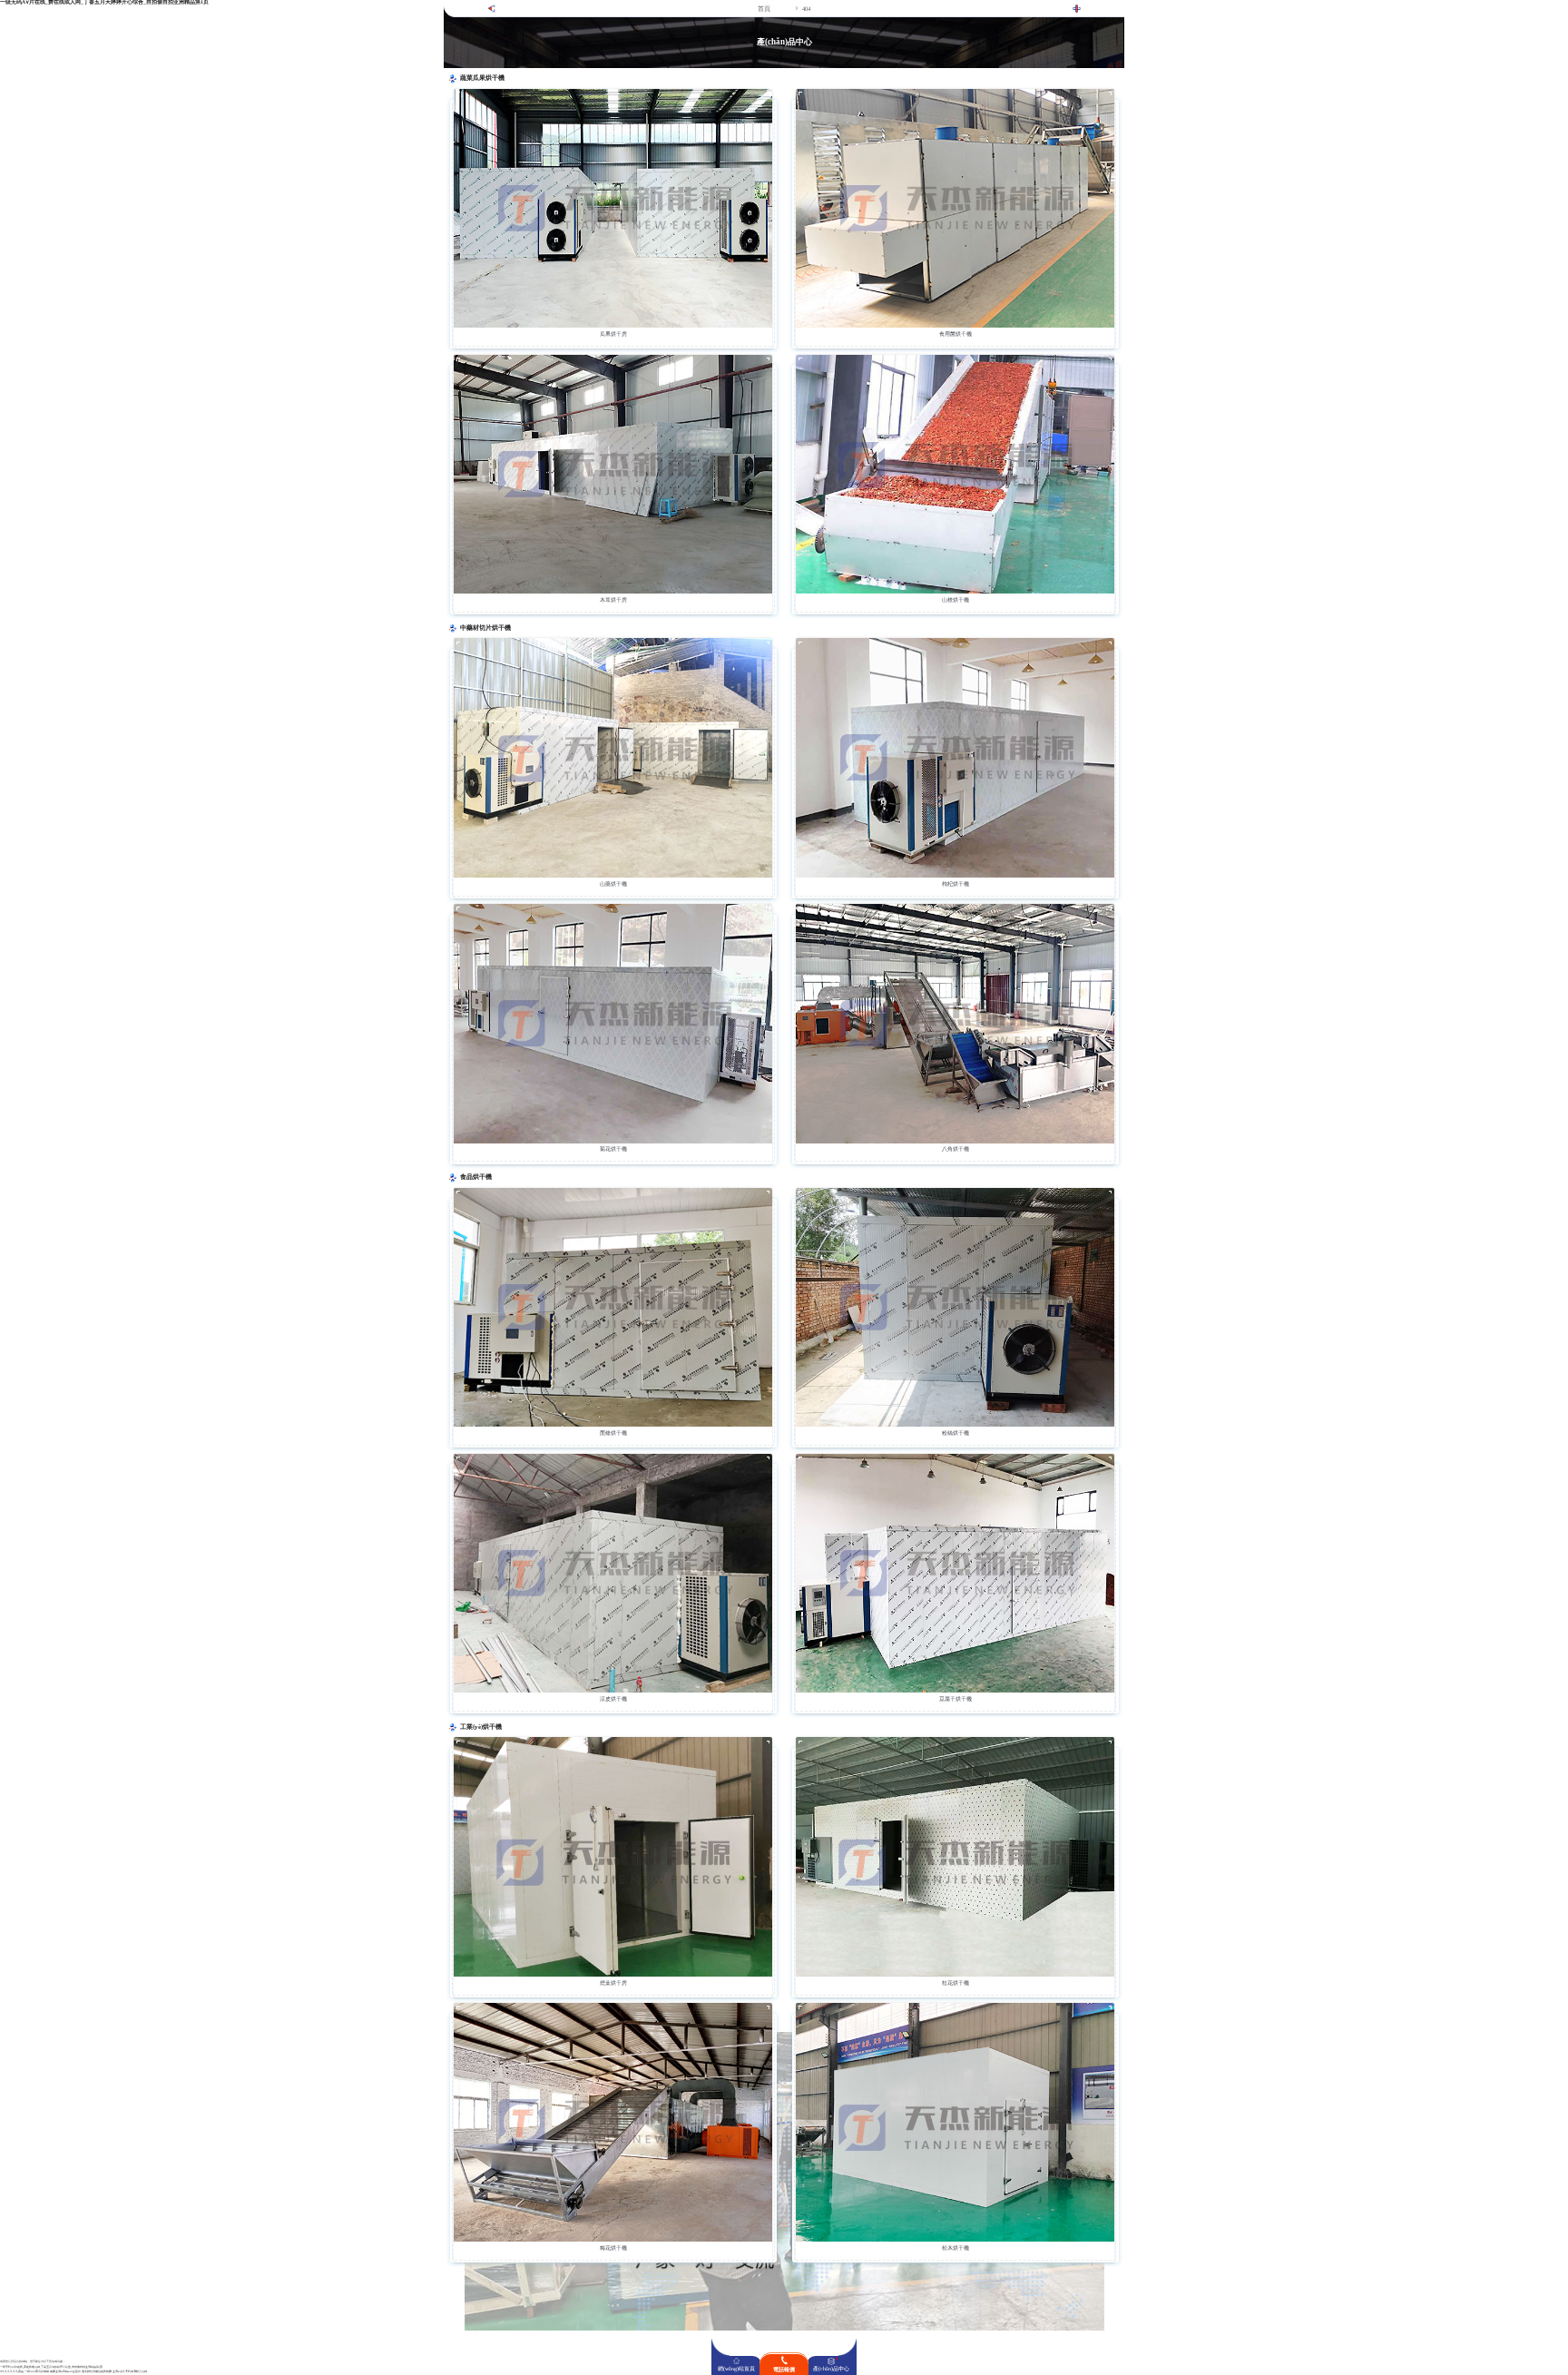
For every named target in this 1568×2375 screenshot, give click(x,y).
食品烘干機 (476, 1177)
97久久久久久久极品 (12, 2372)
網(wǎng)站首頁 (736, 2369)
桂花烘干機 (955, 1983)
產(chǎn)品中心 (831, 2369)
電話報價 (784, 2370)
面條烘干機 (613, 1433)
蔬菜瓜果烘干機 (482, 78)
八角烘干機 (955, 1149)
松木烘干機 (955, 2248)
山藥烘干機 (613, 884)
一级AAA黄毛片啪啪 (37, 2372)
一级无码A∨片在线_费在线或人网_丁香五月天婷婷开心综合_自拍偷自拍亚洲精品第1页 (51, 2367)
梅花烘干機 (613, 2248)
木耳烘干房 (613, 600)
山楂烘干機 (955, 600)
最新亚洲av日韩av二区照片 (65, 2372)
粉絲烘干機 (955, 1433)
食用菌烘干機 (955, 334)
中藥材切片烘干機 (485, 628)
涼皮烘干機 (613, 1699)
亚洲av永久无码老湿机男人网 (130, 2372)
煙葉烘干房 (613, 1983)
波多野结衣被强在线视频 (97, 2372)
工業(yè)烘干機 (481, 1727)
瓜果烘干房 (613, 334)
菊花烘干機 (613, 1149)
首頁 (764, 9)
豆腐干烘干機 (955, 1699)
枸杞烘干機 (955, 884)
